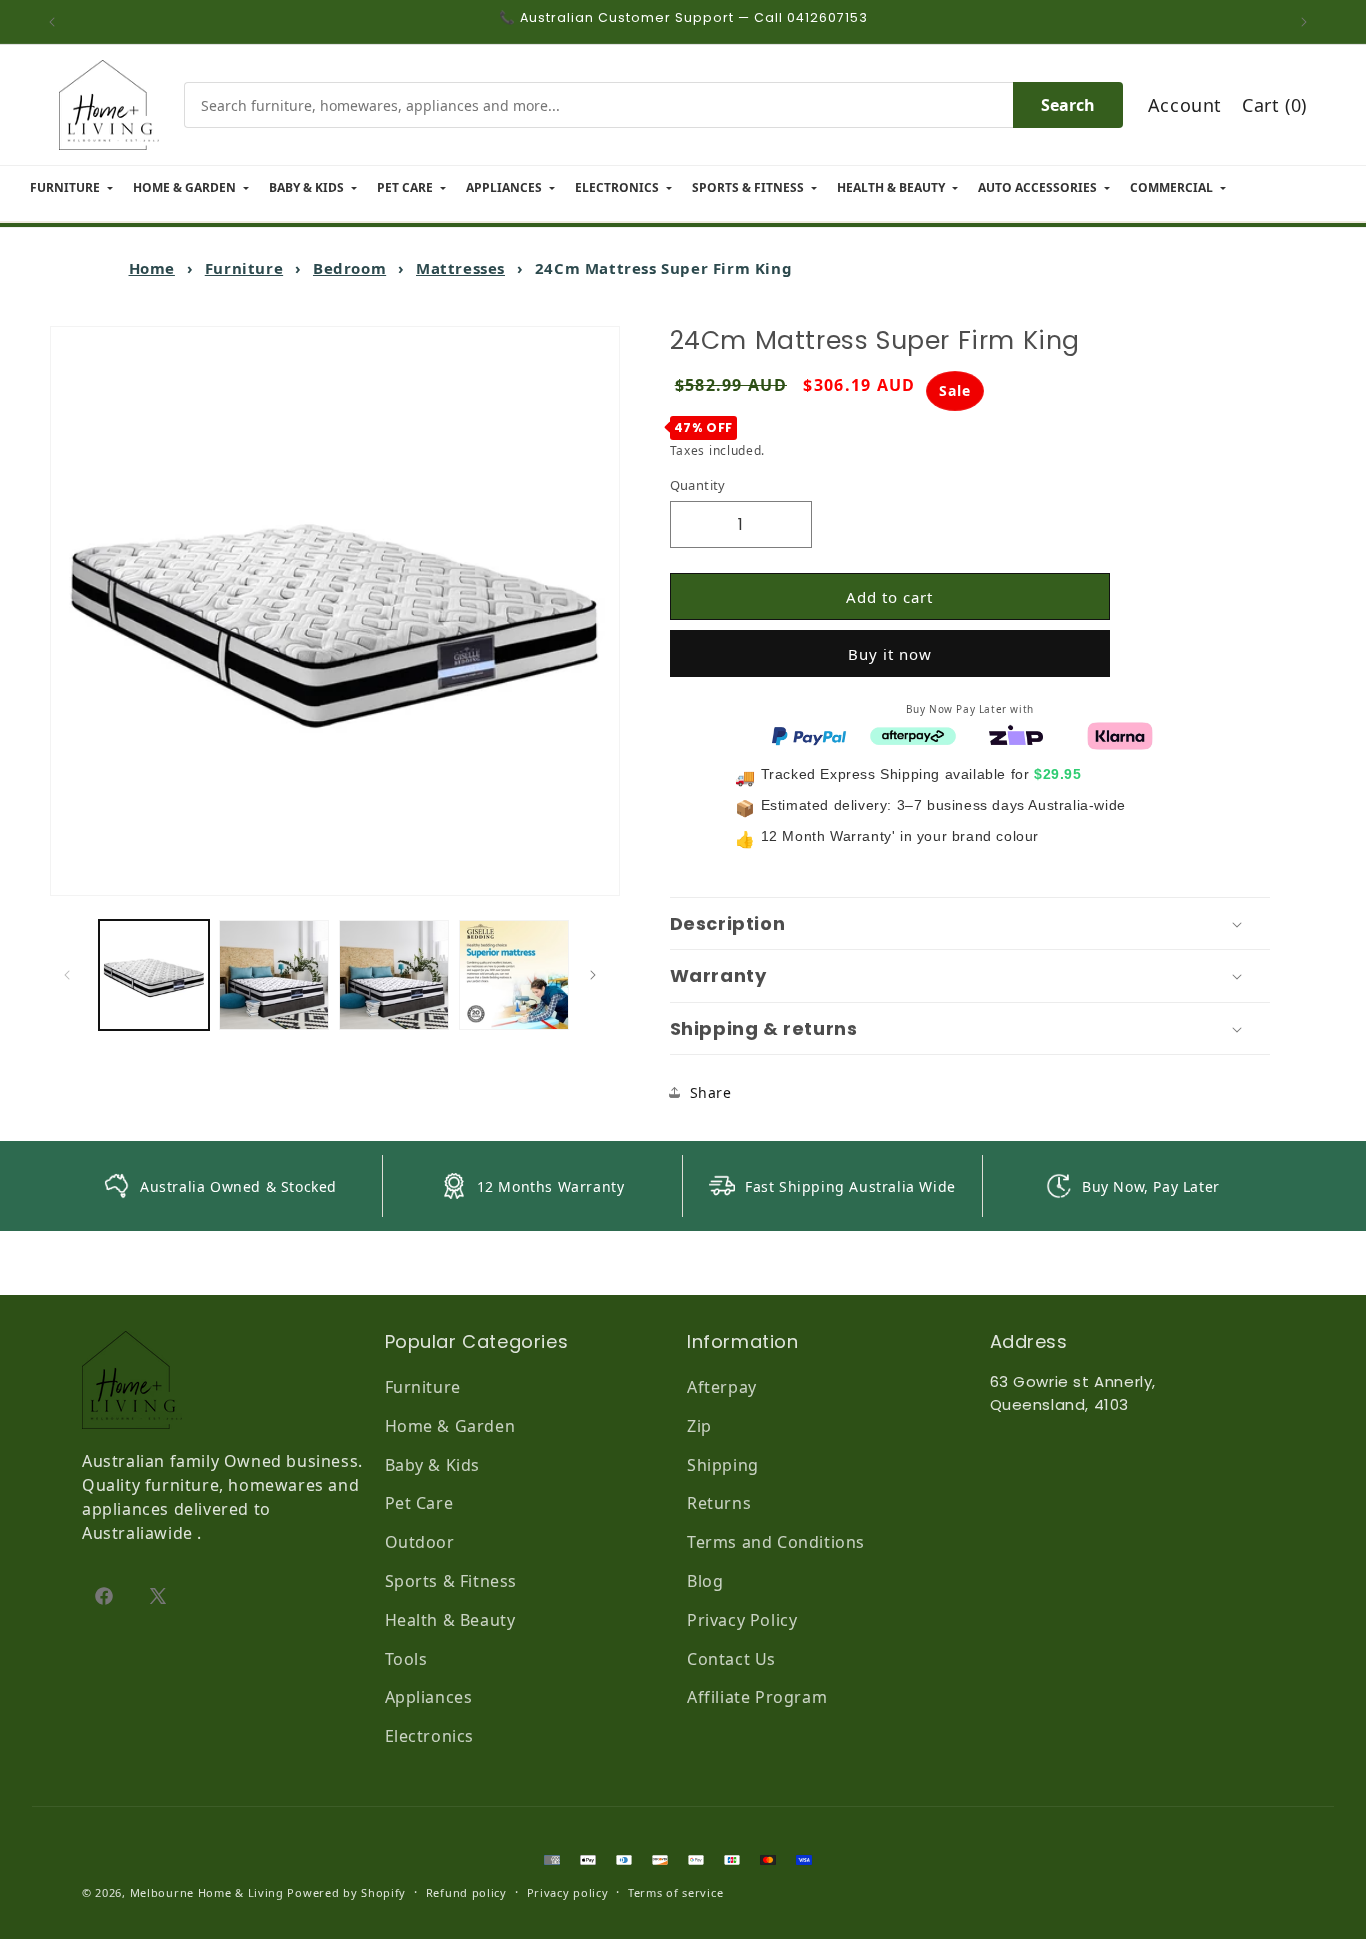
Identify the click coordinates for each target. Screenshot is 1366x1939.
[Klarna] (1120, 734)
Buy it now (890, 654)
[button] (970, 924)
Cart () (1274, 105)
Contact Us (731, 1659)
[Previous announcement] (57, 22)
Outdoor (420, 1542)
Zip (699, 1426)
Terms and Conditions (776, 1542)
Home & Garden (450, 1426)
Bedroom (349, 268)
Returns (719, 1503)
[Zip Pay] (1016, 734)
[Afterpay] (913, 734)
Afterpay (722, 1387)
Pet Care (419, 1503)
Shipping (723, 1465)
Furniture (244, 268)
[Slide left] (72, 975)
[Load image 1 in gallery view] (154, 975)
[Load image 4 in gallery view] (514, 975)
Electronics (430, 1736)
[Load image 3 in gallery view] (394, 975)
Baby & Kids (433, 1465)
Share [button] (711, 1092)
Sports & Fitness (451, 1581)
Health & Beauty (450, 1620)
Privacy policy (568, 1892)
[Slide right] (598, 975)
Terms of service (675, 1892)
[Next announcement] (1309, 22)
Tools (406, 1659)
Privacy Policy (742, 1620)
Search (1068, 105)
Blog (705, 1581)
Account (1185, 105)
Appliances (429, 1697)
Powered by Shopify (346, 1892)
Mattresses (460, 268)
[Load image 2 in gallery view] (274, 975)
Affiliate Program (757, 1697)
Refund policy (466, 1892)
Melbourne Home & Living (207, 1892)
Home (152, 268)
